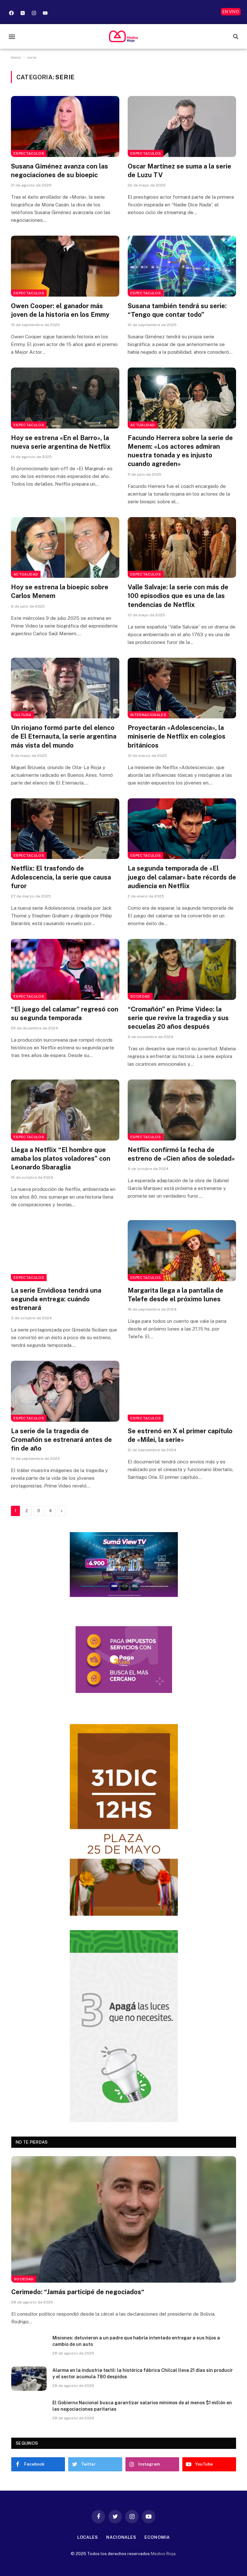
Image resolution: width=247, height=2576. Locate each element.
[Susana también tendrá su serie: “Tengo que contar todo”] (182, 266)
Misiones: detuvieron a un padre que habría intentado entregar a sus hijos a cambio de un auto (136, 2341)
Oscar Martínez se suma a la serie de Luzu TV (179, 171)
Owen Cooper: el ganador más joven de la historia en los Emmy (60, 310)
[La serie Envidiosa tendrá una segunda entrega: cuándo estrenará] (65, 1251)
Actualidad (142, 425)
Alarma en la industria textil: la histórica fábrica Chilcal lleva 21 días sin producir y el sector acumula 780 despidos (143, 2373)
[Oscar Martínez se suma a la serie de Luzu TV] (182, 126)
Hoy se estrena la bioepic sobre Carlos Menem (60, 591)
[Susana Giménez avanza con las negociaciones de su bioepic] (65, 126)
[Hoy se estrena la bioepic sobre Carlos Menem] (65, 548)
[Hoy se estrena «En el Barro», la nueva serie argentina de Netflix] (65, 398)
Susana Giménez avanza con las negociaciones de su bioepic (59, 171)
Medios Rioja (163, 2554)
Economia (157, 2537)
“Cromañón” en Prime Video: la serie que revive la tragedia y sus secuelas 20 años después (178, 1018)
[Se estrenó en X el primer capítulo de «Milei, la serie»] (182, 1391)
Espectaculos (29, 153)
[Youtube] (45, 13)
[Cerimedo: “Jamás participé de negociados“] (124, 2219)
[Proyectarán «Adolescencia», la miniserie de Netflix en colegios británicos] (182, 688)
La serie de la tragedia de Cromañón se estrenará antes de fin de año (61, 1440)
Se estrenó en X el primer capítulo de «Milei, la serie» (180, 1435)
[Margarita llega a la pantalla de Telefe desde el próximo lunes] (182, 1251)
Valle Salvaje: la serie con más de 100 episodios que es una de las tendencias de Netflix (178, 596)
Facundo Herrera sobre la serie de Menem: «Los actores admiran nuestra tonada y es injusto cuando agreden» (180, 451)
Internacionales (148, 715)
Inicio (16, 57)
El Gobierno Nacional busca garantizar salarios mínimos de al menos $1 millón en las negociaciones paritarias (142, 2406)
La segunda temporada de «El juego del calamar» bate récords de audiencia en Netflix (182, 877)
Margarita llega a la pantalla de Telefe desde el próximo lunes (175, 1295)
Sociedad (140, 996)
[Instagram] (34, 13)
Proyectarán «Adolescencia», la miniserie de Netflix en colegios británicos (177, 736)
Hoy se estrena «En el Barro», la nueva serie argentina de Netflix (61, 442)
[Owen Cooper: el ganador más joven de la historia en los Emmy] (65, 266)
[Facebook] (11, 13)
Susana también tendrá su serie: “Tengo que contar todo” (177, 310)
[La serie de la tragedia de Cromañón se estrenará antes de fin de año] (65, 1391)
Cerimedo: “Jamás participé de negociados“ (78, 2292)
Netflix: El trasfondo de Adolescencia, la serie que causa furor (61, 877)
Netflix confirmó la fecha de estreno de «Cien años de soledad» (181, 1154)
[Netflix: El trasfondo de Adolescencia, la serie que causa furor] (65, 829)
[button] (12, 36)
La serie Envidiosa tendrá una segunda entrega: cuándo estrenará (56, 1299)
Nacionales (121, 2537)
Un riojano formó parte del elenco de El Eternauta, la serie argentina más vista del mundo (64, 736)
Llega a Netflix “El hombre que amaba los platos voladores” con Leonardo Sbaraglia (61, 1158)
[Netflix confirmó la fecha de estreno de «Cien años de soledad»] (182, 1110)
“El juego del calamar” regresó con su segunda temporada (65, 1014)
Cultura (22, 715)
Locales (88, 2537)
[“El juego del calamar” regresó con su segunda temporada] (65, 969)
